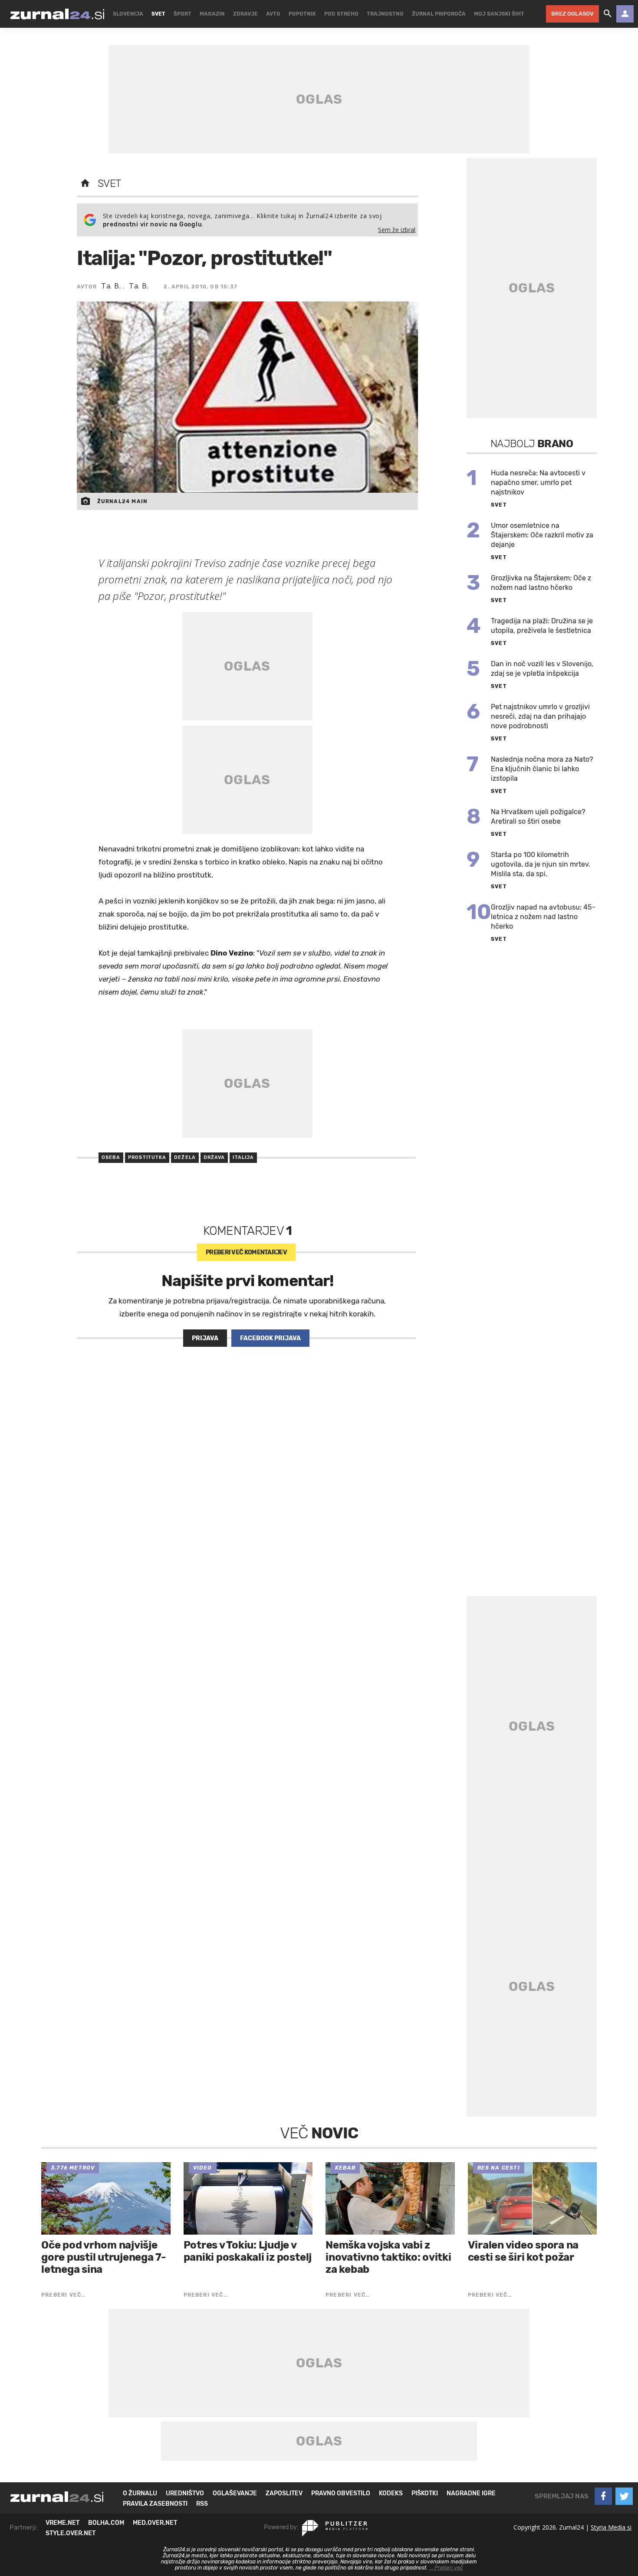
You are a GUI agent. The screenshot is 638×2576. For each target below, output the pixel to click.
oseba (111, 1157)
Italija (243, 1157)
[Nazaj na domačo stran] (85, 183)
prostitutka (147, 1157)
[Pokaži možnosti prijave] (625, 14)
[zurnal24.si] (57, 14)
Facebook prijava (270, 1338)
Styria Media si (611, 2527)
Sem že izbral (397, 230)
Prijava (205, 1338)
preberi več (246, 1252)
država (214, 1157)
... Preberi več (446, 2568)
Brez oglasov (572, 14)
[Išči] (608, 14)
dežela (185, 1157)
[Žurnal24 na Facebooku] (603, 2496)
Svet (109, 183)
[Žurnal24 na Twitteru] (624, 2496)
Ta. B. (112, 286)
